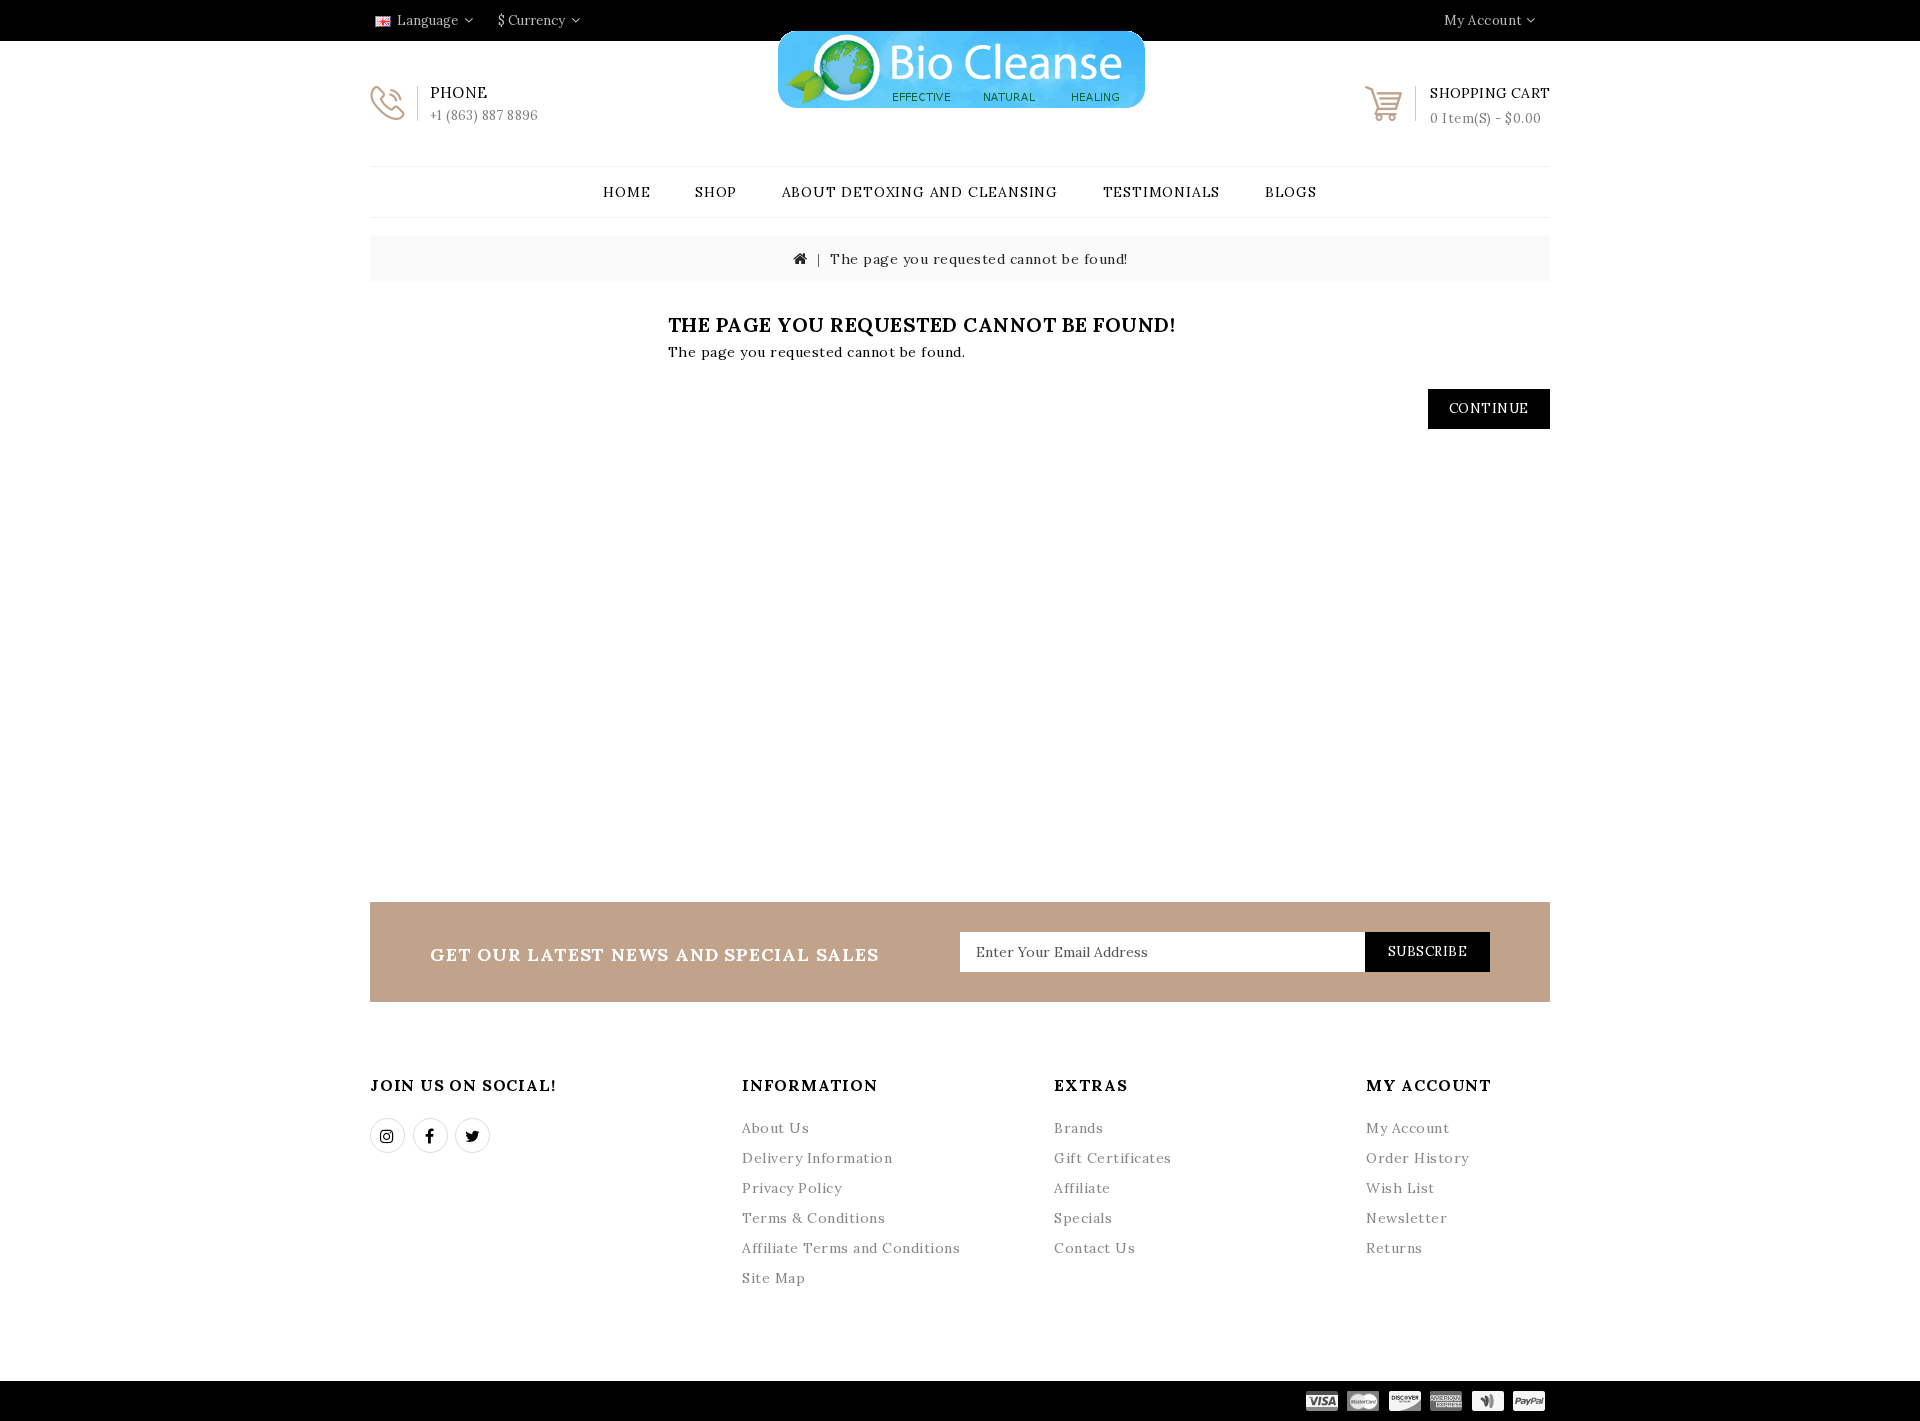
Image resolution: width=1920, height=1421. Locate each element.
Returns (1394, 1248)
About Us (775, 1128)
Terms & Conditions (813, 1218)
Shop (716, 192)
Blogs (1291, 192)
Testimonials (1162, 192)
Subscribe (1428, 951)
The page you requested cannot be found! (979, 259)
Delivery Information (817, 1158)
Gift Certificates (1113, 1158)
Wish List (1400, 1188)
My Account (1407, 1128)
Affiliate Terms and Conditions (851, 1248)
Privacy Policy (791, 1188)
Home (626, 192)
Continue (1489, 408)
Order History (1417, 1158)
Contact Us (1094, 1248)
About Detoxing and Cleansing (920, 192)
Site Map (773, 1278)
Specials (1083, 1218)
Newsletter (1406, 1218)
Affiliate (1082, 1188)
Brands (1078, 1128)
